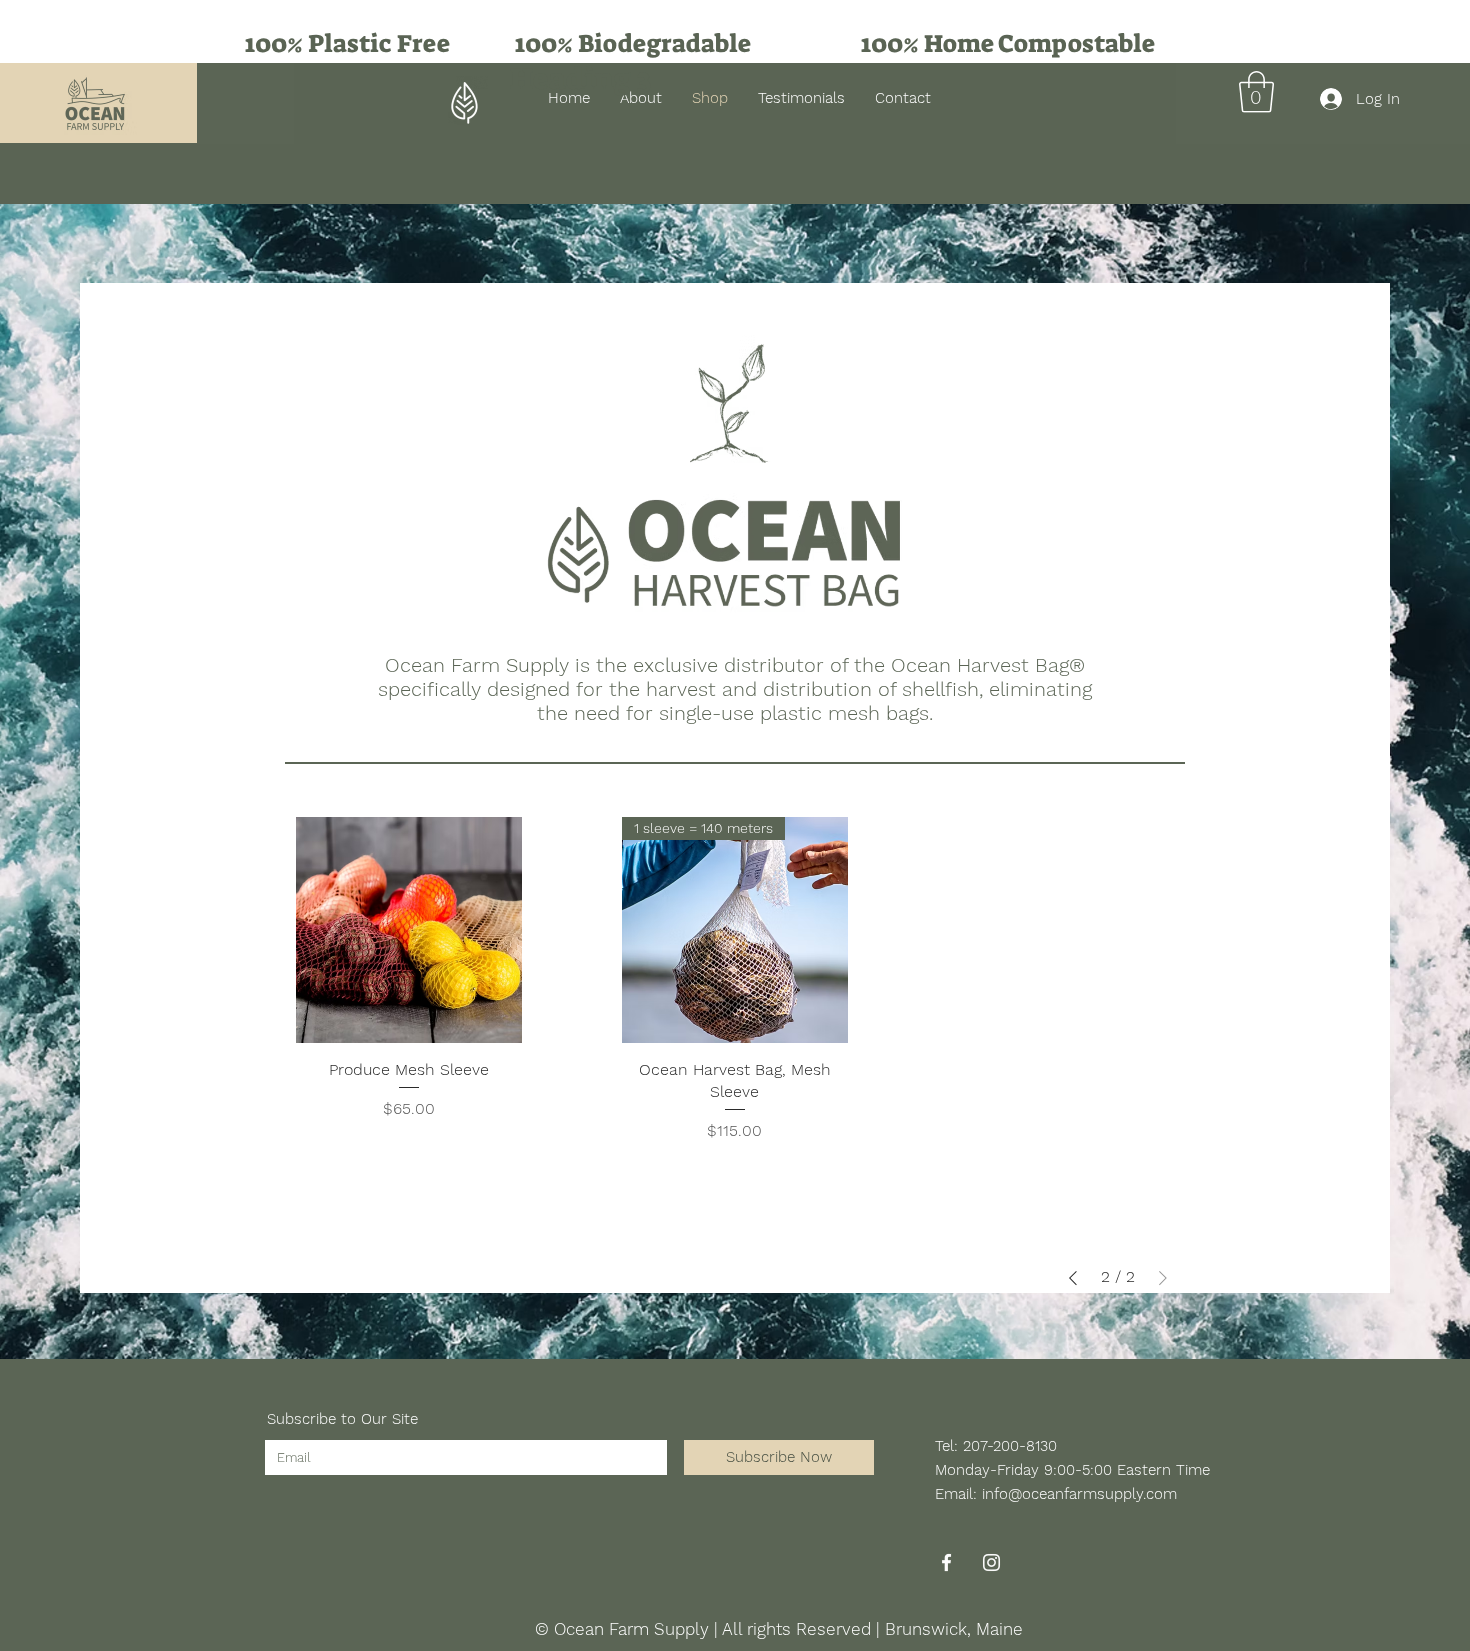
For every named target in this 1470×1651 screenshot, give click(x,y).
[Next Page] (1163, 1278)
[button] (1256, 92)
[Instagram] (991, 1562)
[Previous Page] (1073, 1278)
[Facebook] (946, 1562)
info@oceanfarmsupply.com (1079, 1494)
